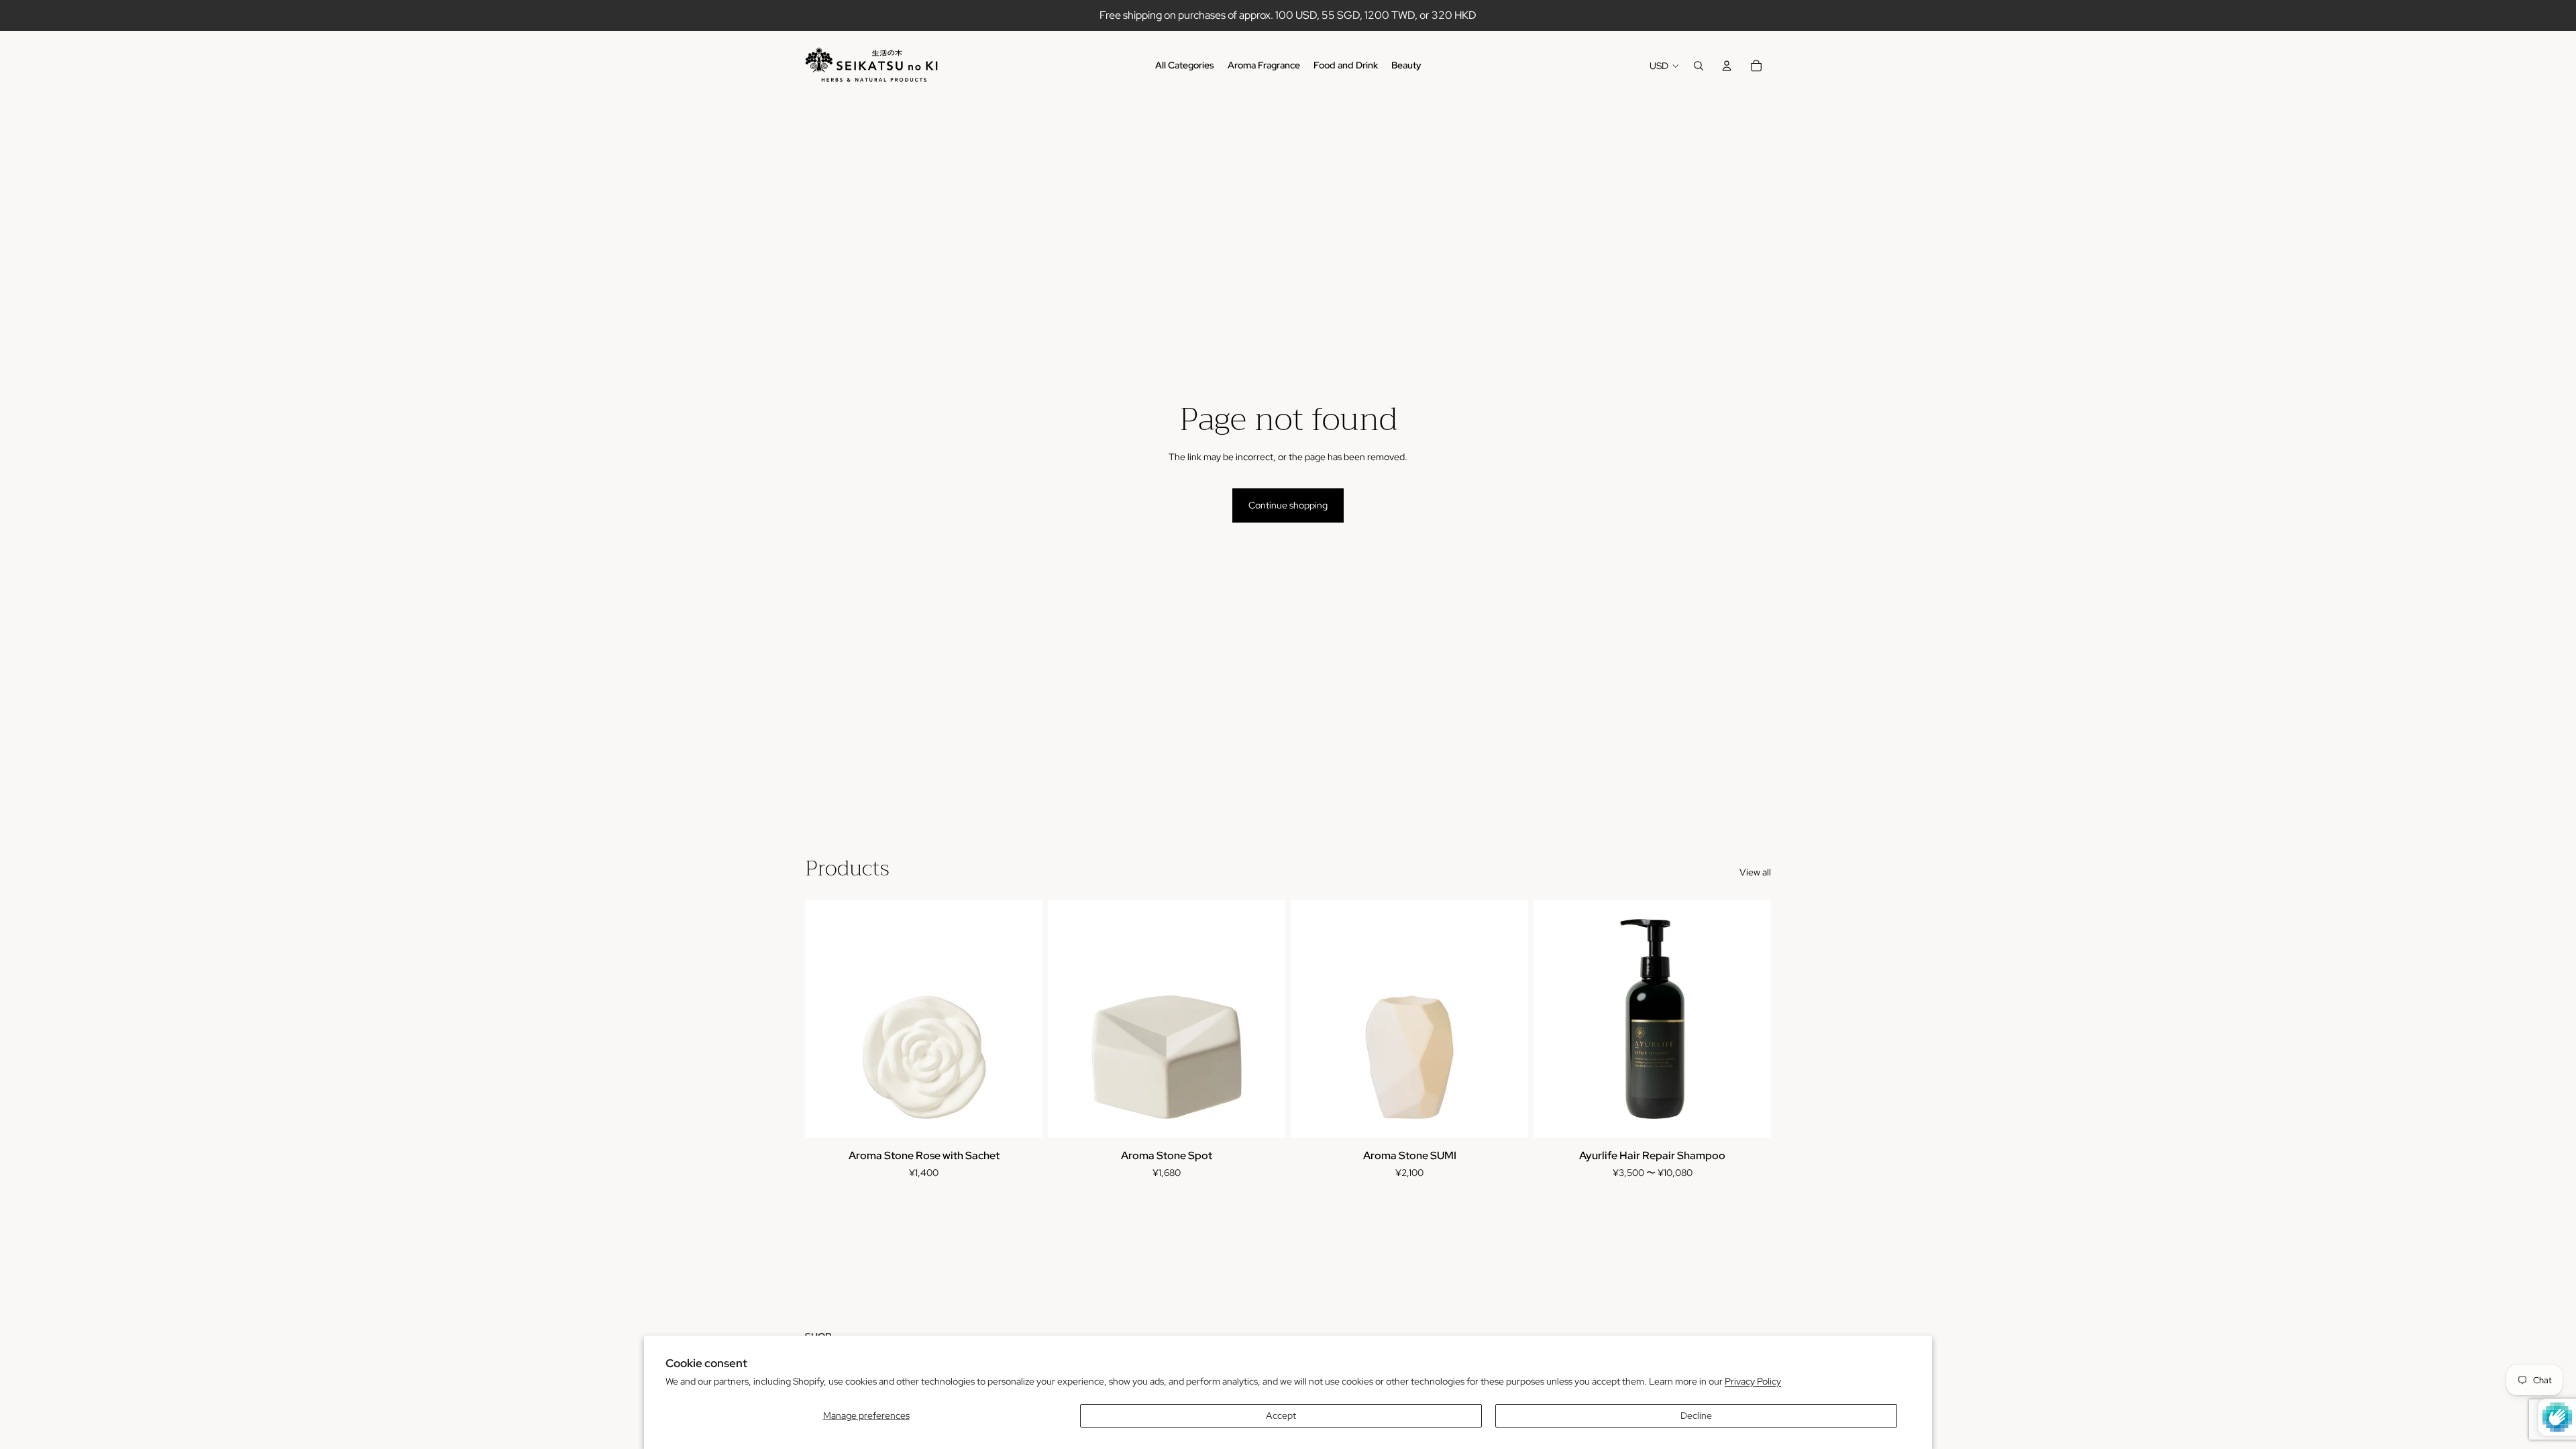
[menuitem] (1185, 66)
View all (1755, 872)
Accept (1281, 1415)
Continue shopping (1288, 505)
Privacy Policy (1753, 1381)
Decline (1696, 1415)
